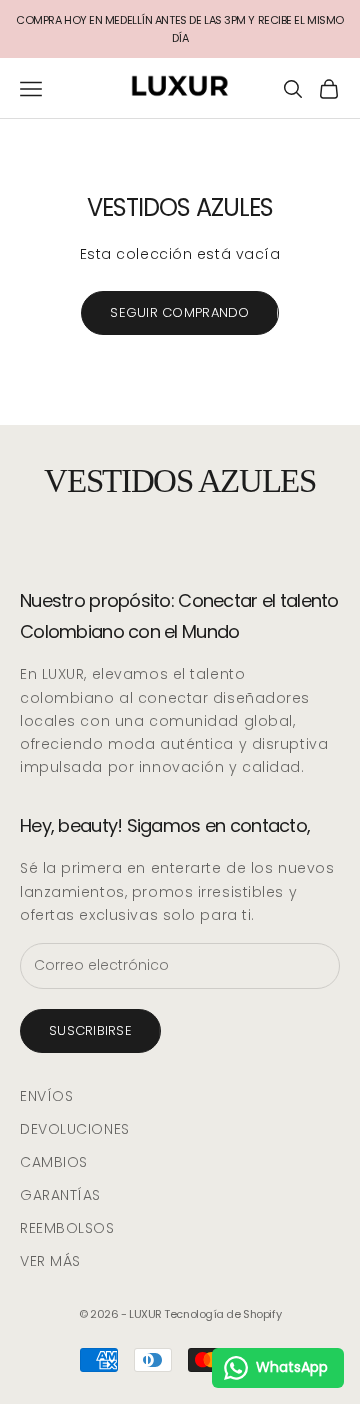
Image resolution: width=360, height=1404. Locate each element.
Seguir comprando (179, 312)
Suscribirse (90, 1030)
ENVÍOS (46, 1096)
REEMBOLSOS (67, 1228)
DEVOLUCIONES (75, 1129)
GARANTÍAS (60, 1195)
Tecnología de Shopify (222, 1314)
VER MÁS (50, 1261)
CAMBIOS (54, 1162)
